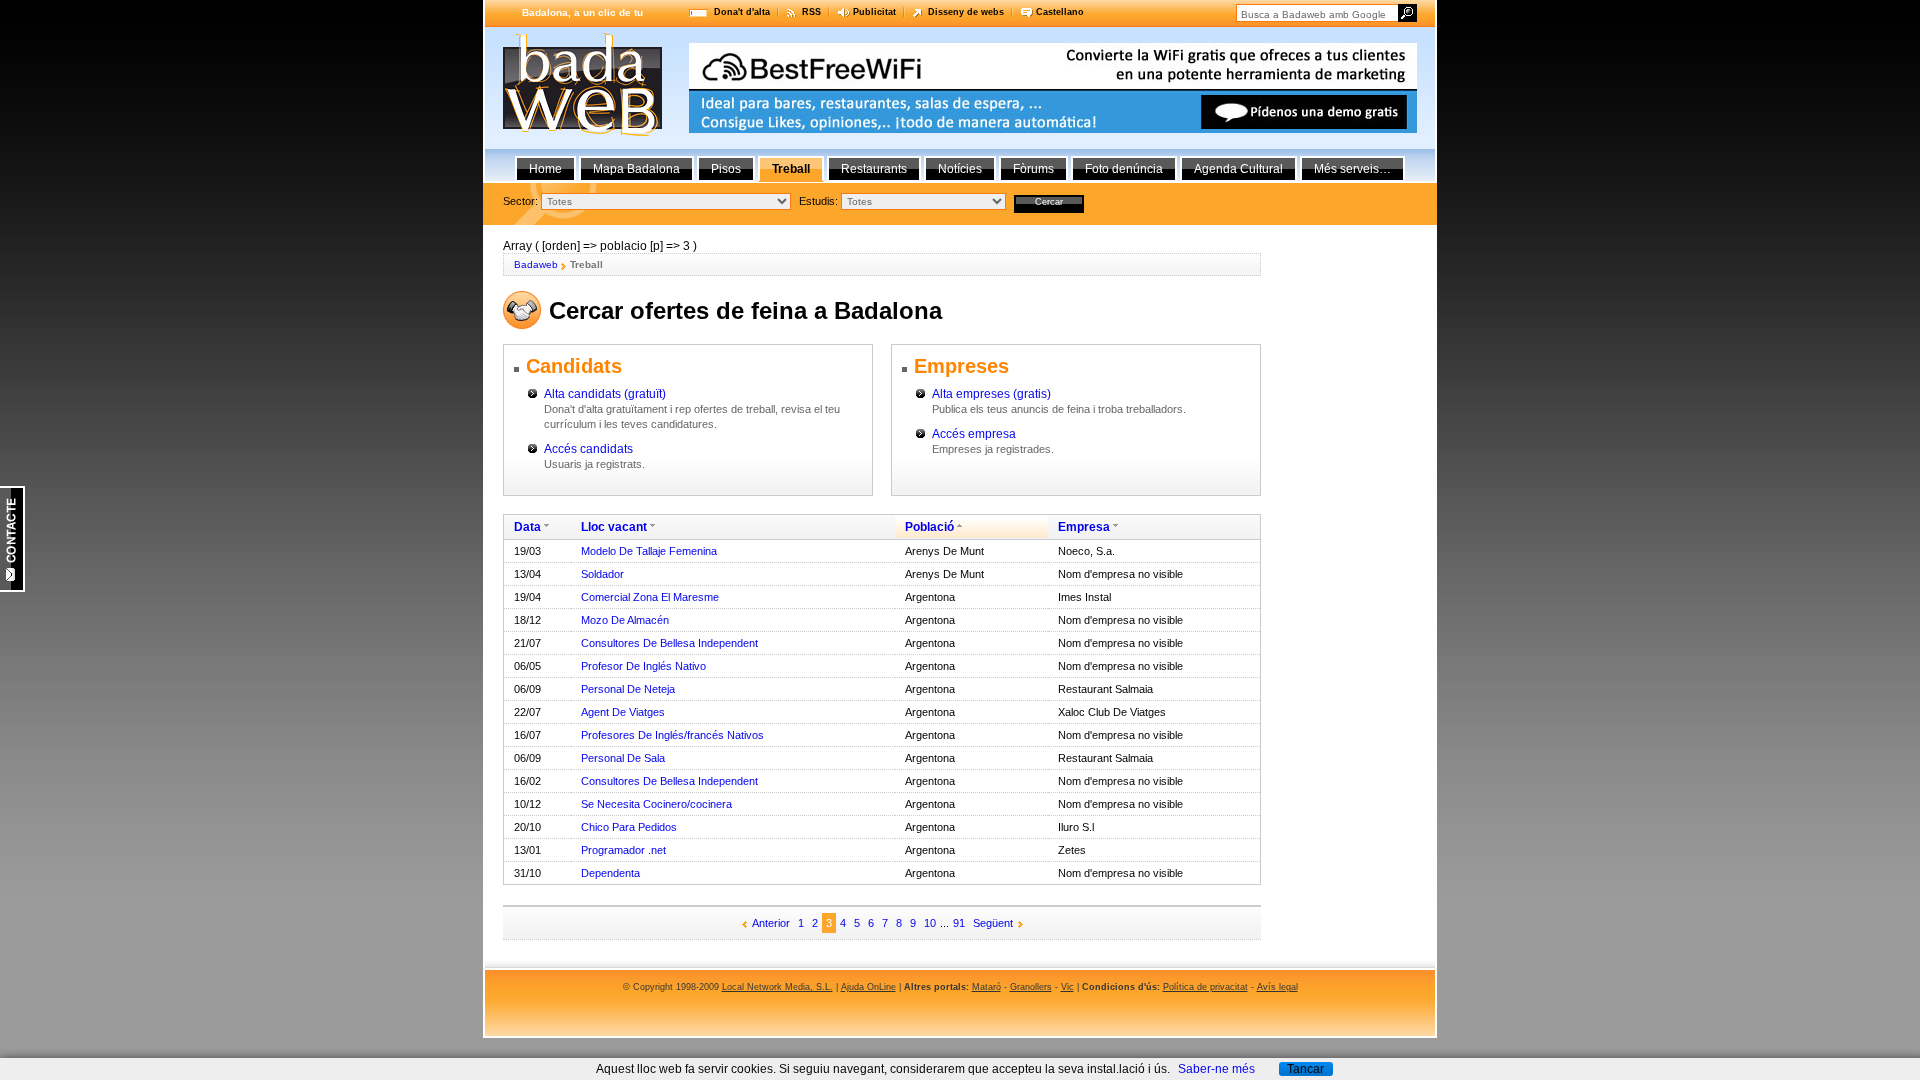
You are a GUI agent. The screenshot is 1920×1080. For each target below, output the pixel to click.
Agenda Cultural (1238, 169)
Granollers (1031, 987)
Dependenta (610, 873)
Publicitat (874, 12)
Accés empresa (974, 434)
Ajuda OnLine (868, 987)
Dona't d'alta (742, 12)
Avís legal (1277, 987)
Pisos (726, 169)
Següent (993, 923)
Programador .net (623, 850)
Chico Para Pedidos (629, 827)
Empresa (1084, 527)
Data (527, 527)
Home (545, 169)
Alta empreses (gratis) (991, 394)
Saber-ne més (1216, 1069)
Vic (1067, 987)
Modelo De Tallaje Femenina (649, 551)
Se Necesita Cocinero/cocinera (656, 804)
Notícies (960, 169)
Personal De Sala (623, 758)
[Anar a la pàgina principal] (582, 132)
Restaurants (874, 169)
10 (930, 923)
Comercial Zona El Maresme (650, 597)
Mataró (986, 987)
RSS (811, 12)
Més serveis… (1352, 169)
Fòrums (1033, 169)
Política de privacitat (1205, 987)
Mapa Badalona (636, 169)
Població (929, 527)
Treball (791, 169)
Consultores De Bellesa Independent (669, 643)
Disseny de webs (966, 12)
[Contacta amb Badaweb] (12, 588)
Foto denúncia (1124, 169)
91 (959, 923)
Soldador (602, 574)
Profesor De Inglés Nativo (643, 666)
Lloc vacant (614, 527)
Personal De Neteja (628, 689)
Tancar (1305, 1069)
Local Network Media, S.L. (777, 987)
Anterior (771, 923)
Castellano (1060, 12)
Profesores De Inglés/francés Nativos (672, 735)
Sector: (520, 201)
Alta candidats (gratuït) (605, 394)
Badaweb (536, 264)
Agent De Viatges (623, 712)
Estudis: (818, 201)
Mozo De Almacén (625, 620)
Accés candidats (588, 449)
